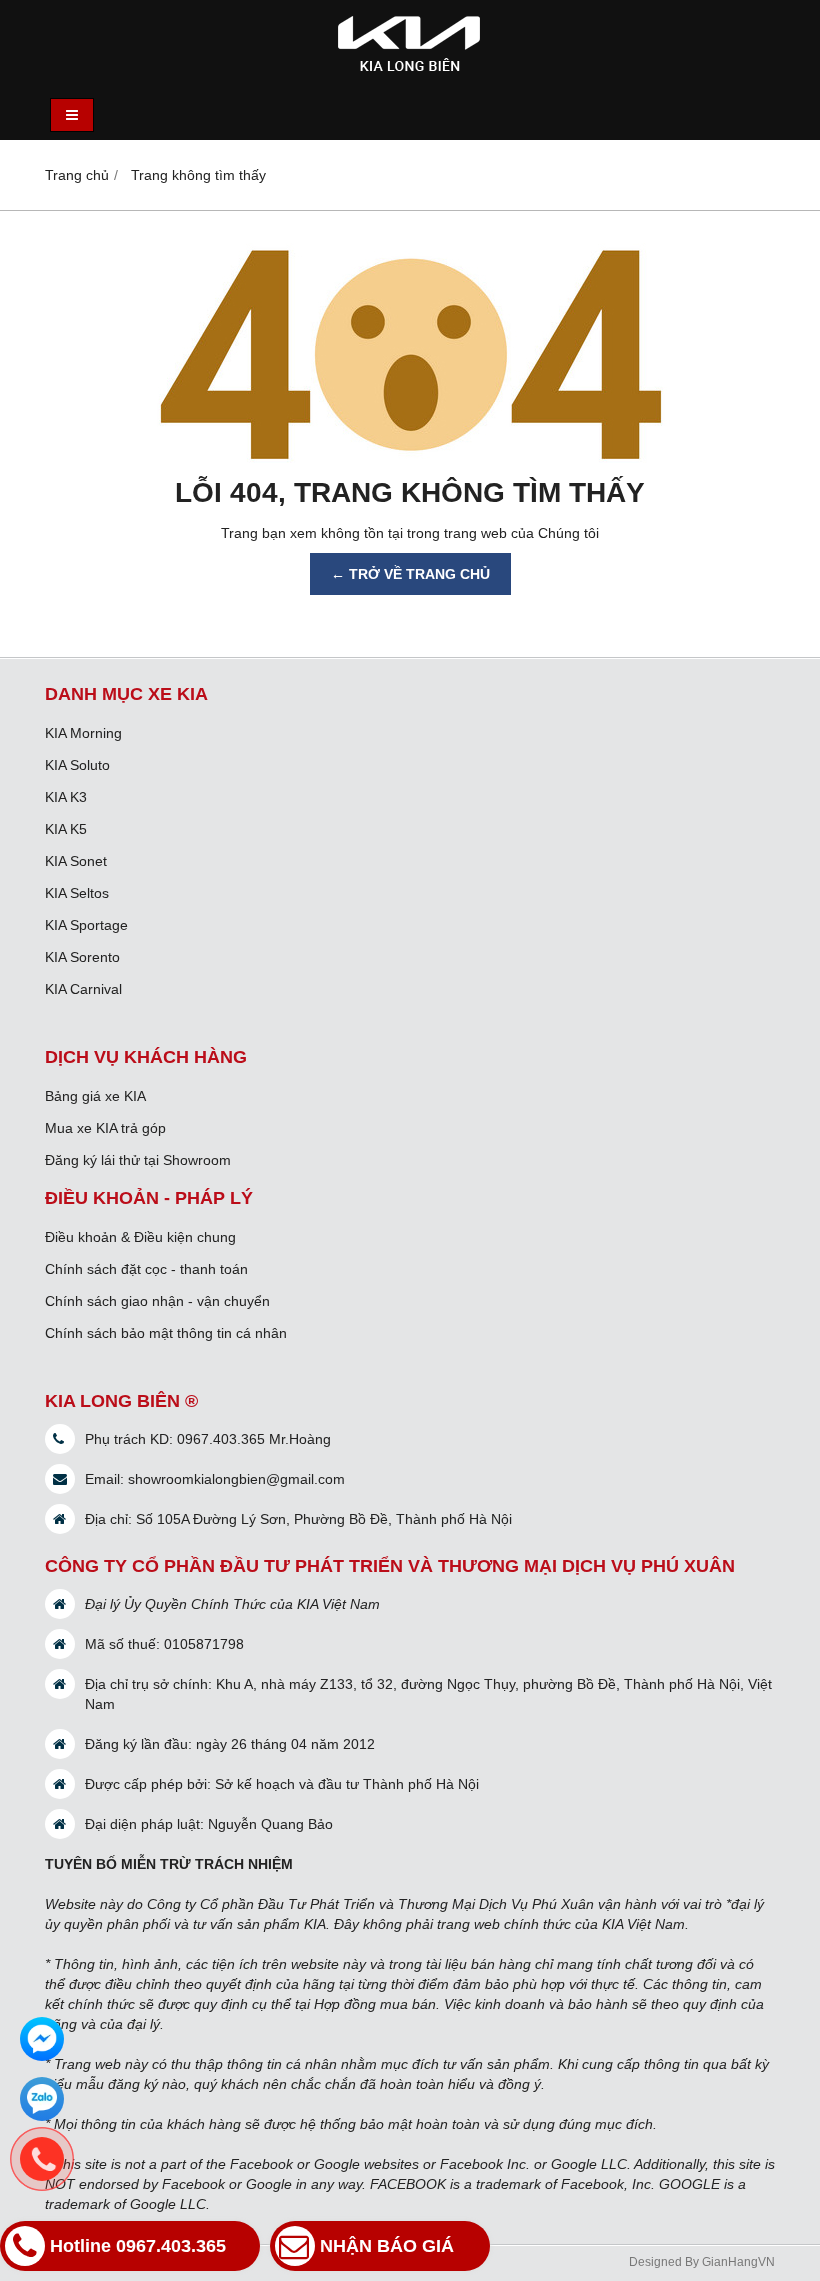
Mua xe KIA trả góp (105, 1128)
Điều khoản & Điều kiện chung (140, 1237)
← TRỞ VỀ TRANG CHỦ (410, 574)
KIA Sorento (82, 957)
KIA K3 (66, 797)
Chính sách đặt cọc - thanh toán (146, 1269)
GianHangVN (738, 2262)
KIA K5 (66, 829)
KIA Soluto (77, 765)
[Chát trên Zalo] (42, 2099)
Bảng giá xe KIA (95, 1096)
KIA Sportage (86, 925)
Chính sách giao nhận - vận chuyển (157, 1301)
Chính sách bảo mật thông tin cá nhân (166, 1333)
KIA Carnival (83, 989)
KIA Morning (83, 733)
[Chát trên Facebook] (42, 2039)
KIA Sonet (76, 861)
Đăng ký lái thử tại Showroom (138, 1160)
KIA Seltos (77, 893)
